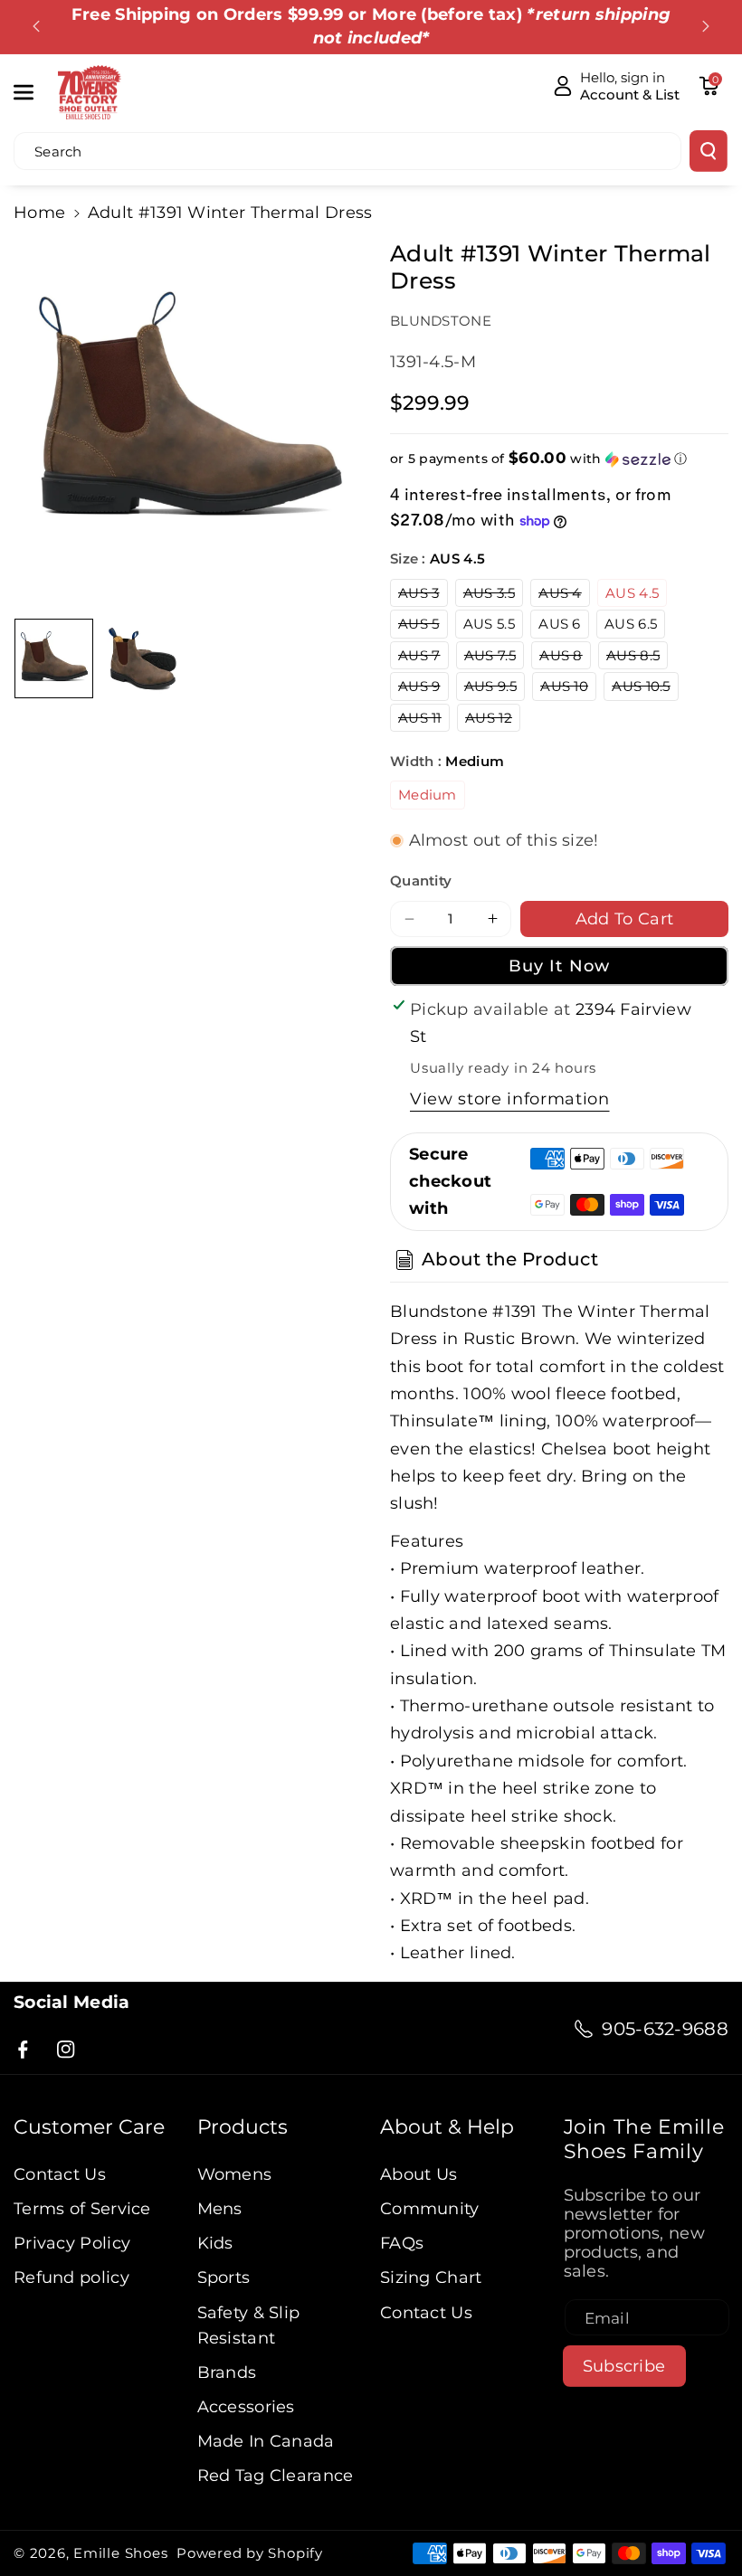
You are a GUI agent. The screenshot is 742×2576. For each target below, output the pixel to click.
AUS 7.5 (494, 658)
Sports (224, 2277)
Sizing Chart (431, 2277)
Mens (220, 2208)
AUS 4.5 (632, 593)
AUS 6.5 (631, 624)
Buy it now (559, 966)
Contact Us (60, 2174)
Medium (428, 795)
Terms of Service (82, 2208)
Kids (215, 2243)
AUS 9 (423, 688)
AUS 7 (423, 658)
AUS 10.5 (645, 688)
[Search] (709, 151)
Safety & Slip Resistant (249, 2325)
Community (430, 2208)
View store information (510, 1099)
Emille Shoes (120, 2553)
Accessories (246, 2406)
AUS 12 (493, 720)
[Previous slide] (36, 26)
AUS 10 (568, 688)
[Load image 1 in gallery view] (54, 658)
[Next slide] (706, 26)
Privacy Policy (72, 2243)
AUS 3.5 (493, 595)
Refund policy (71, 2277)
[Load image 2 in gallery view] (143, 658)
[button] (33, 92)
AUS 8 (565, 658)
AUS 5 (423, 626)
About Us (419, 2174)
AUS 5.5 (489, 624)
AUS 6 (560, 624)
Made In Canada (266, 2441)
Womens (235, 2174)
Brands (227, 2372)
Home (39, 212)
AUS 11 (424, 720)
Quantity (421, 881)
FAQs (402, 2243)
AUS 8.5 (637, 658)
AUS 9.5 (495, 688)
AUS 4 (564, 595)
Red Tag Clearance (276, 2475)
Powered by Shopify (250, 2553)
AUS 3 (423, 595)
